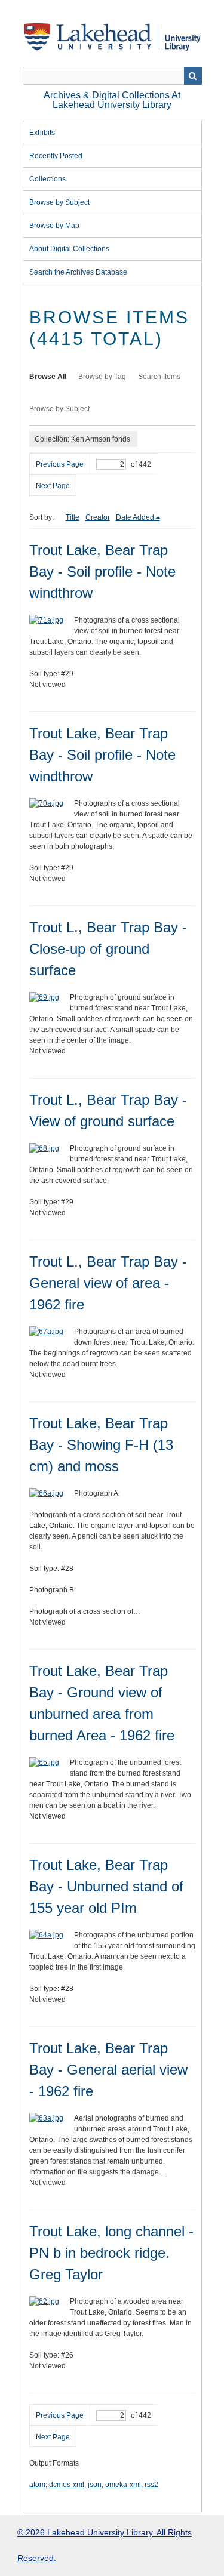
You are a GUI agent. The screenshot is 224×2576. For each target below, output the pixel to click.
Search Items (159, 377)
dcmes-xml (67, 2485)
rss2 (151, 2485)
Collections (47, 179)
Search (193, 76)
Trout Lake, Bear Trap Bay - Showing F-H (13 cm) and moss (101, 1445)
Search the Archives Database (78, 272)
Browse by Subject (59, 202)
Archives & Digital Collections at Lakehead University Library (112, 100)
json (95, 2485)
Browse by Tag (102, 377)
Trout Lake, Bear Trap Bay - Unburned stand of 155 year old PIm (106, 1886)
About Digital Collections (69, 249)
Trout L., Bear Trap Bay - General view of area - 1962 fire (108, 1283)
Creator (98, 517)
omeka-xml (123, 2485)
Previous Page (60, 464)
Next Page (53, 486)
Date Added (135, 517)
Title (73, 517)
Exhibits (42, 133)
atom (37, 2485)
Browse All (48, 377)
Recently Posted (56, 156)
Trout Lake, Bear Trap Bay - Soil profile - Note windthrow (102, 571)
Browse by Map (54, 226)
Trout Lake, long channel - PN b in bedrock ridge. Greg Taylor (111, 2253)
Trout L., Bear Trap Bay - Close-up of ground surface (108, 949)
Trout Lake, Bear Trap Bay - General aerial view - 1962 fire (108, 2070)
